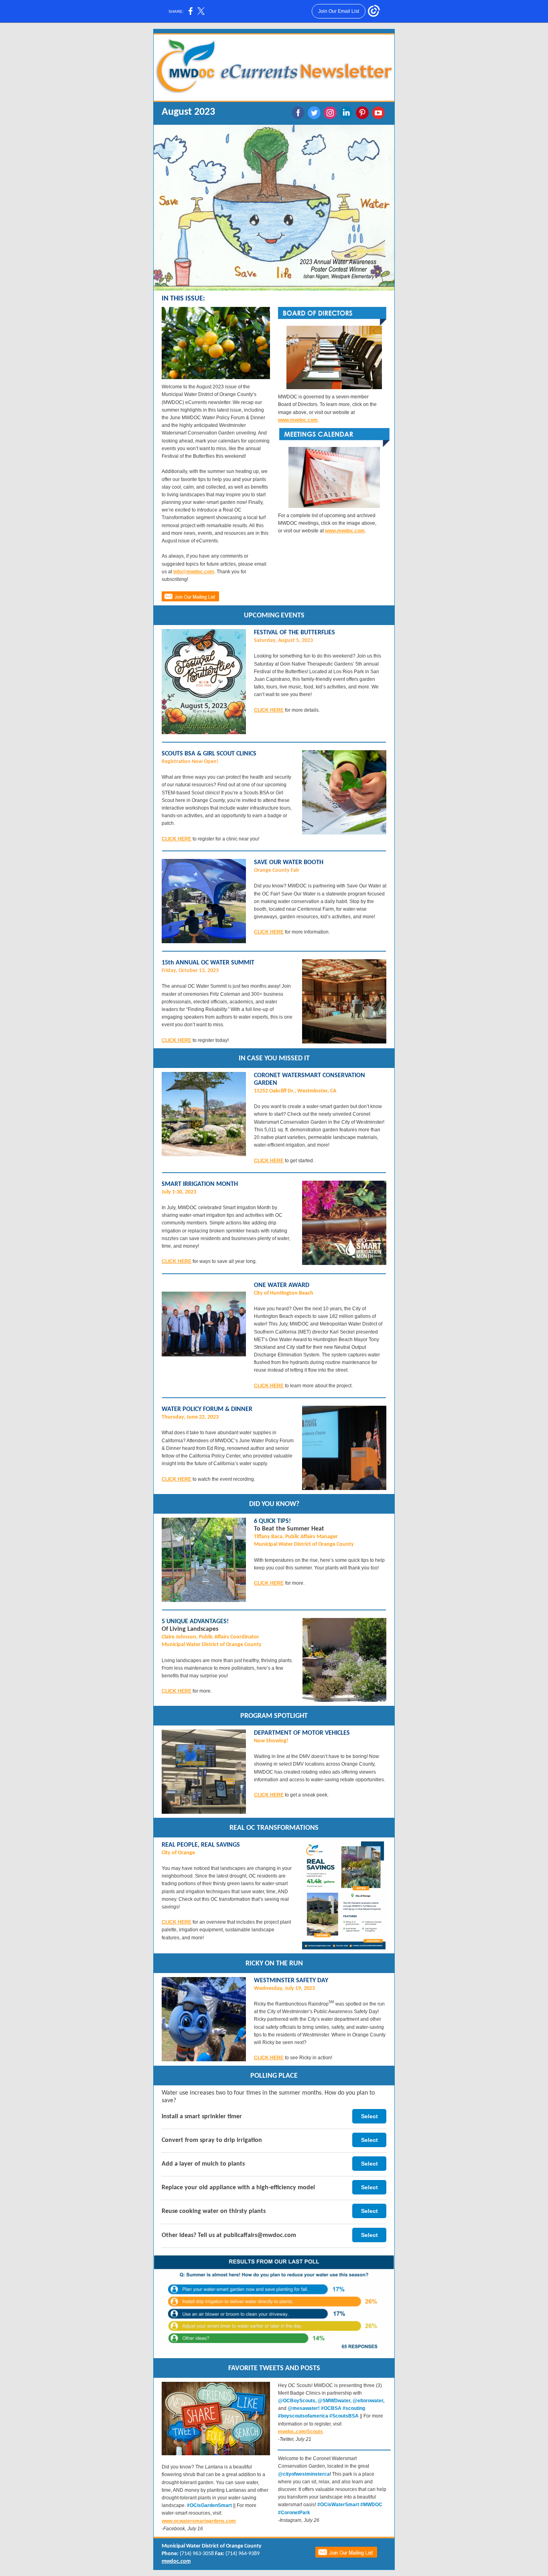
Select (369, 2116)
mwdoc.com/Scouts (300, 2432)
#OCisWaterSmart (338, 2505)
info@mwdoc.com (194, 572)
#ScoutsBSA (345, 2416)
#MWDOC (371, 2505)
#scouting (354, 2408)
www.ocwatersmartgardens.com (199, 2521)
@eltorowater (368, 2401)
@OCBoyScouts (297, 2401)
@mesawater (303, 2408)
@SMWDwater (334, 2401)
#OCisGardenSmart (209, 2505)
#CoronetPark (294, 2513)
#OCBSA (332, 2408)
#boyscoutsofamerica (304, 2416)
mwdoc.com (176, 2561)
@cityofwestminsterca (304, 2474)
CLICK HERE (269, 710)
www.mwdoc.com (298, 420)
